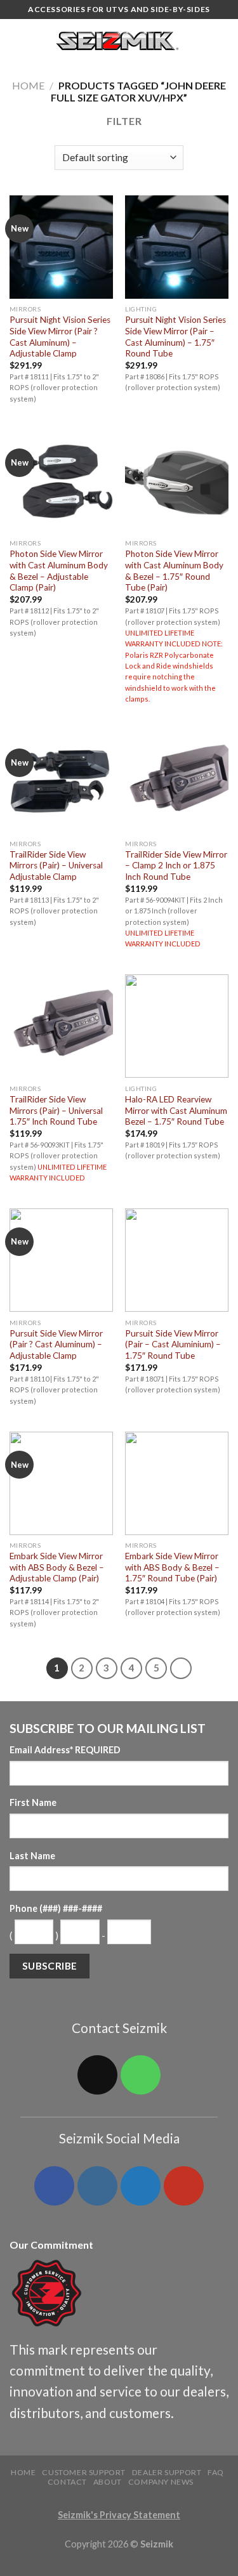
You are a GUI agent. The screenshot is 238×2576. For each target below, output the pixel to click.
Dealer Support (167, 2472)
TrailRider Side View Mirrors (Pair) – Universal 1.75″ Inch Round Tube (56, 1110)
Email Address (65, 1750)
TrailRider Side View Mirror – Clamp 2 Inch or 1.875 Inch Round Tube (176, 866)
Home (28, 85)
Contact (67, 2482)
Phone (56, 1908)
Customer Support (84, 2472)
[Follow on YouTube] (183, 2186)
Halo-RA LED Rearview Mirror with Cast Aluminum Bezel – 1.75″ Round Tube (176, 1110)
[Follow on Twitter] (140, 2186)
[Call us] (140, 2075)
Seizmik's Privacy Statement (119, 2515)
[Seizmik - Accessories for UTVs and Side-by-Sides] (119, 41)
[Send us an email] (97, 2075)
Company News (161, 2482)
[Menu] (17, 41)
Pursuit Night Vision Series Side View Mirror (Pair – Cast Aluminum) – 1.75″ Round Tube (175, 337)
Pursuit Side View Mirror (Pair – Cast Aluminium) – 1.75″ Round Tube (173, 1344)
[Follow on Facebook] (54, 2186)
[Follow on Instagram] (97, 2186)
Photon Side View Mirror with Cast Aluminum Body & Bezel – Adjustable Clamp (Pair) (59, 571)
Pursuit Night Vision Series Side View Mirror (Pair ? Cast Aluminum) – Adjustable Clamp (60, 337)
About (108, 2482)
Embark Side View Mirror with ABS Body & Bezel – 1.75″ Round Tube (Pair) (172, 1567)
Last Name (32, 1856)
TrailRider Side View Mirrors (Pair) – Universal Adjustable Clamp (56, 866)
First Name (33, 1802)
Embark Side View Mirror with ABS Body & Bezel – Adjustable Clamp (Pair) (57, 1567)
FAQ (216, 2472)
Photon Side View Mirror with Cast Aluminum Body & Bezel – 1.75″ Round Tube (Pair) (174, 571)
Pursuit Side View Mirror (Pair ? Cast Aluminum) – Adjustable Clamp (56, 1344)
